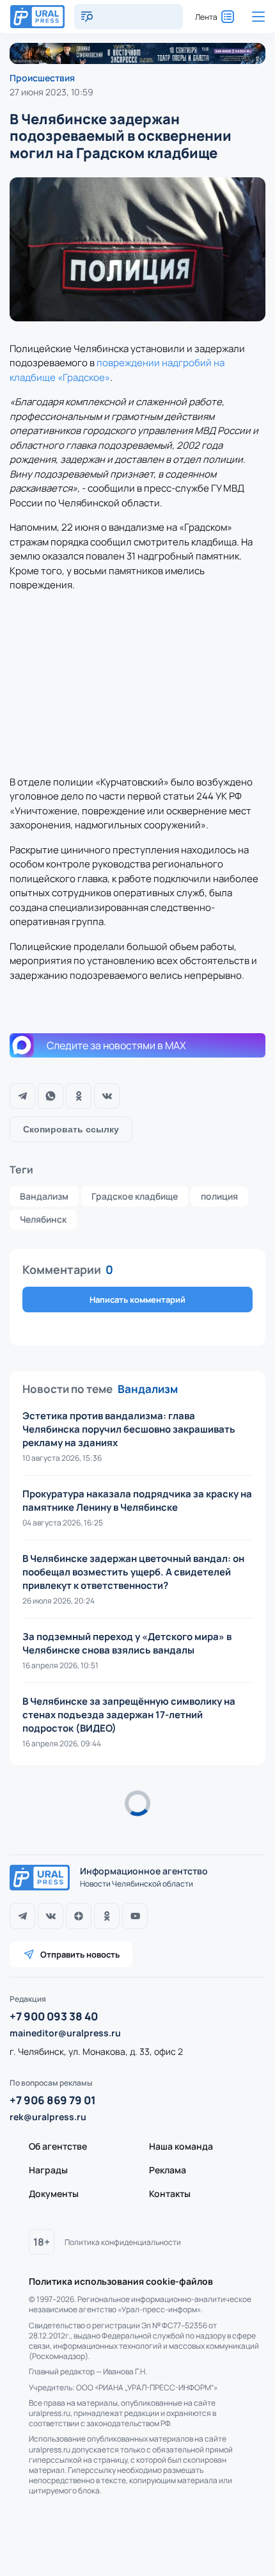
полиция (219, 1196)
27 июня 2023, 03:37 (52, 1823)
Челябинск (43, 1219)
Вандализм (44, 1196)
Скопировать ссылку (71, 1129)
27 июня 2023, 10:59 (51, 92)
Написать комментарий (137, 1300)
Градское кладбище (135, 1196)
